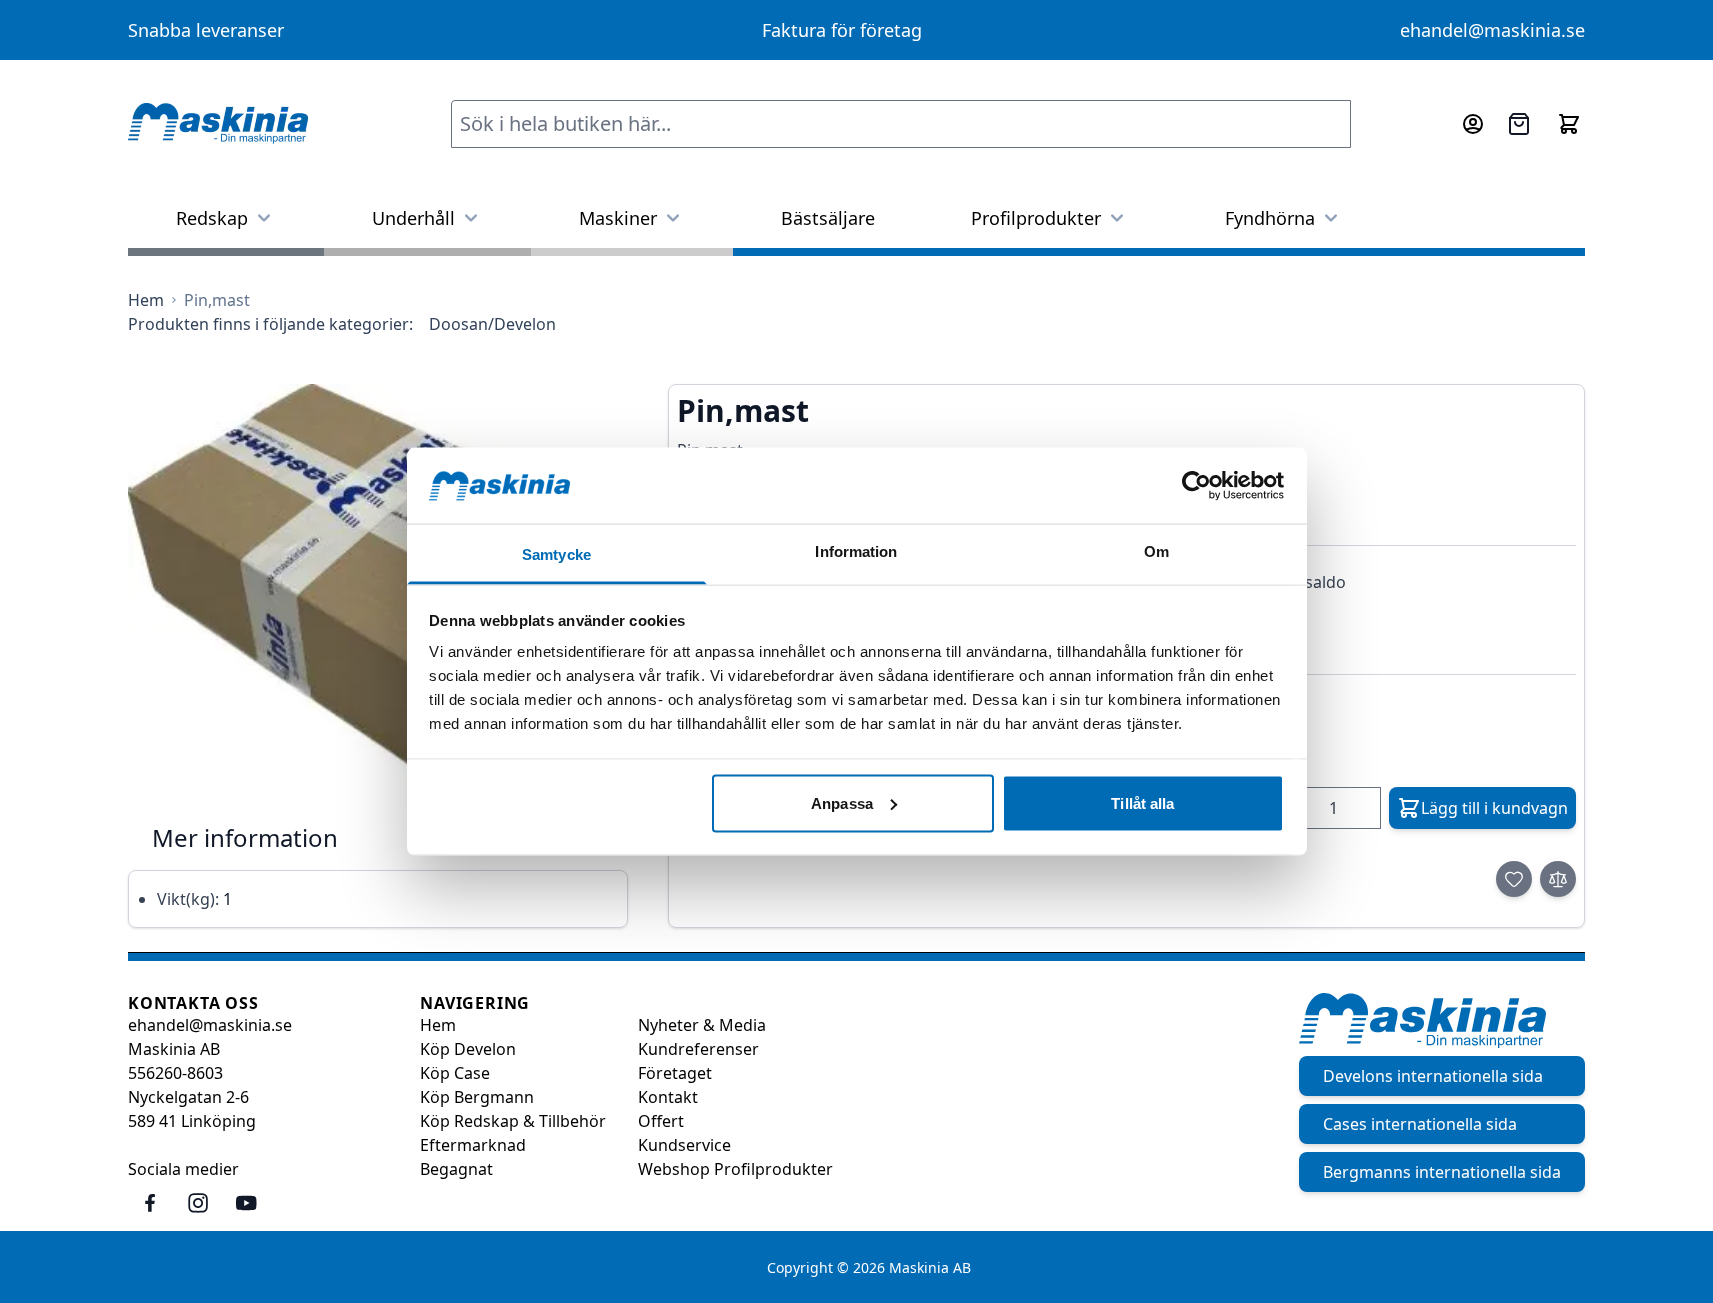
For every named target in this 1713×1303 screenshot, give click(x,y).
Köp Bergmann (477, 1097)
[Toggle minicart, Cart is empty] (1569, 124)
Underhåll (413, 218)
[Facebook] (150, 1203)
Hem (438, 1025)
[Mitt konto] (1473, 124)
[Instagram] (198, 1203)
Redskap (212, 218)
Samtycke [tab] (556, 554)
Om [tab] (1156, 551)
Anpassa (842, 802)
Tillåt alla (1142, 802)
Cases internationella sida (1420, 1124)
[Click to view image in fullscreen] (378, 587)
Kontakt (668, 1097)
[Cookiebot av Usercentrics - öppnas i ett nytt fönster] (1196, 485)
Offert (661, 1121)
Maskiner (618, 218)
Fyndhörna (1270, 218)
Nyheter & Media (702, 1025)
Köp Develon (468, 1049)
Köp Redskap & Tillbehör (513, 1121)
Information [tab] (856, 551)
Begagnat (456, 1169)
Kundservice (684, 1145)
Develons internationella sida (1433, 1076)
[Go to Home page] (218, 124)
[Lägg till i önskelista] (1514, 879)
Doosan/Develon (492, 324)
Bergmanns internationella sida (1442, 1172)
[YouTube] (246, 1203)
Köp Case (455, 1073)
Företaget (675, 1073)
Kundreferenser (698, 1049)
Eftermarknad (473, 1145)
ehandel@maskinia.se (1492, 30)
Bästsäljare (828, 218)
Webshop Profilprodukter (735, 1169)
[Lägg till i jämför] (1558, 879)
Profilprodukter (1036, 218)
